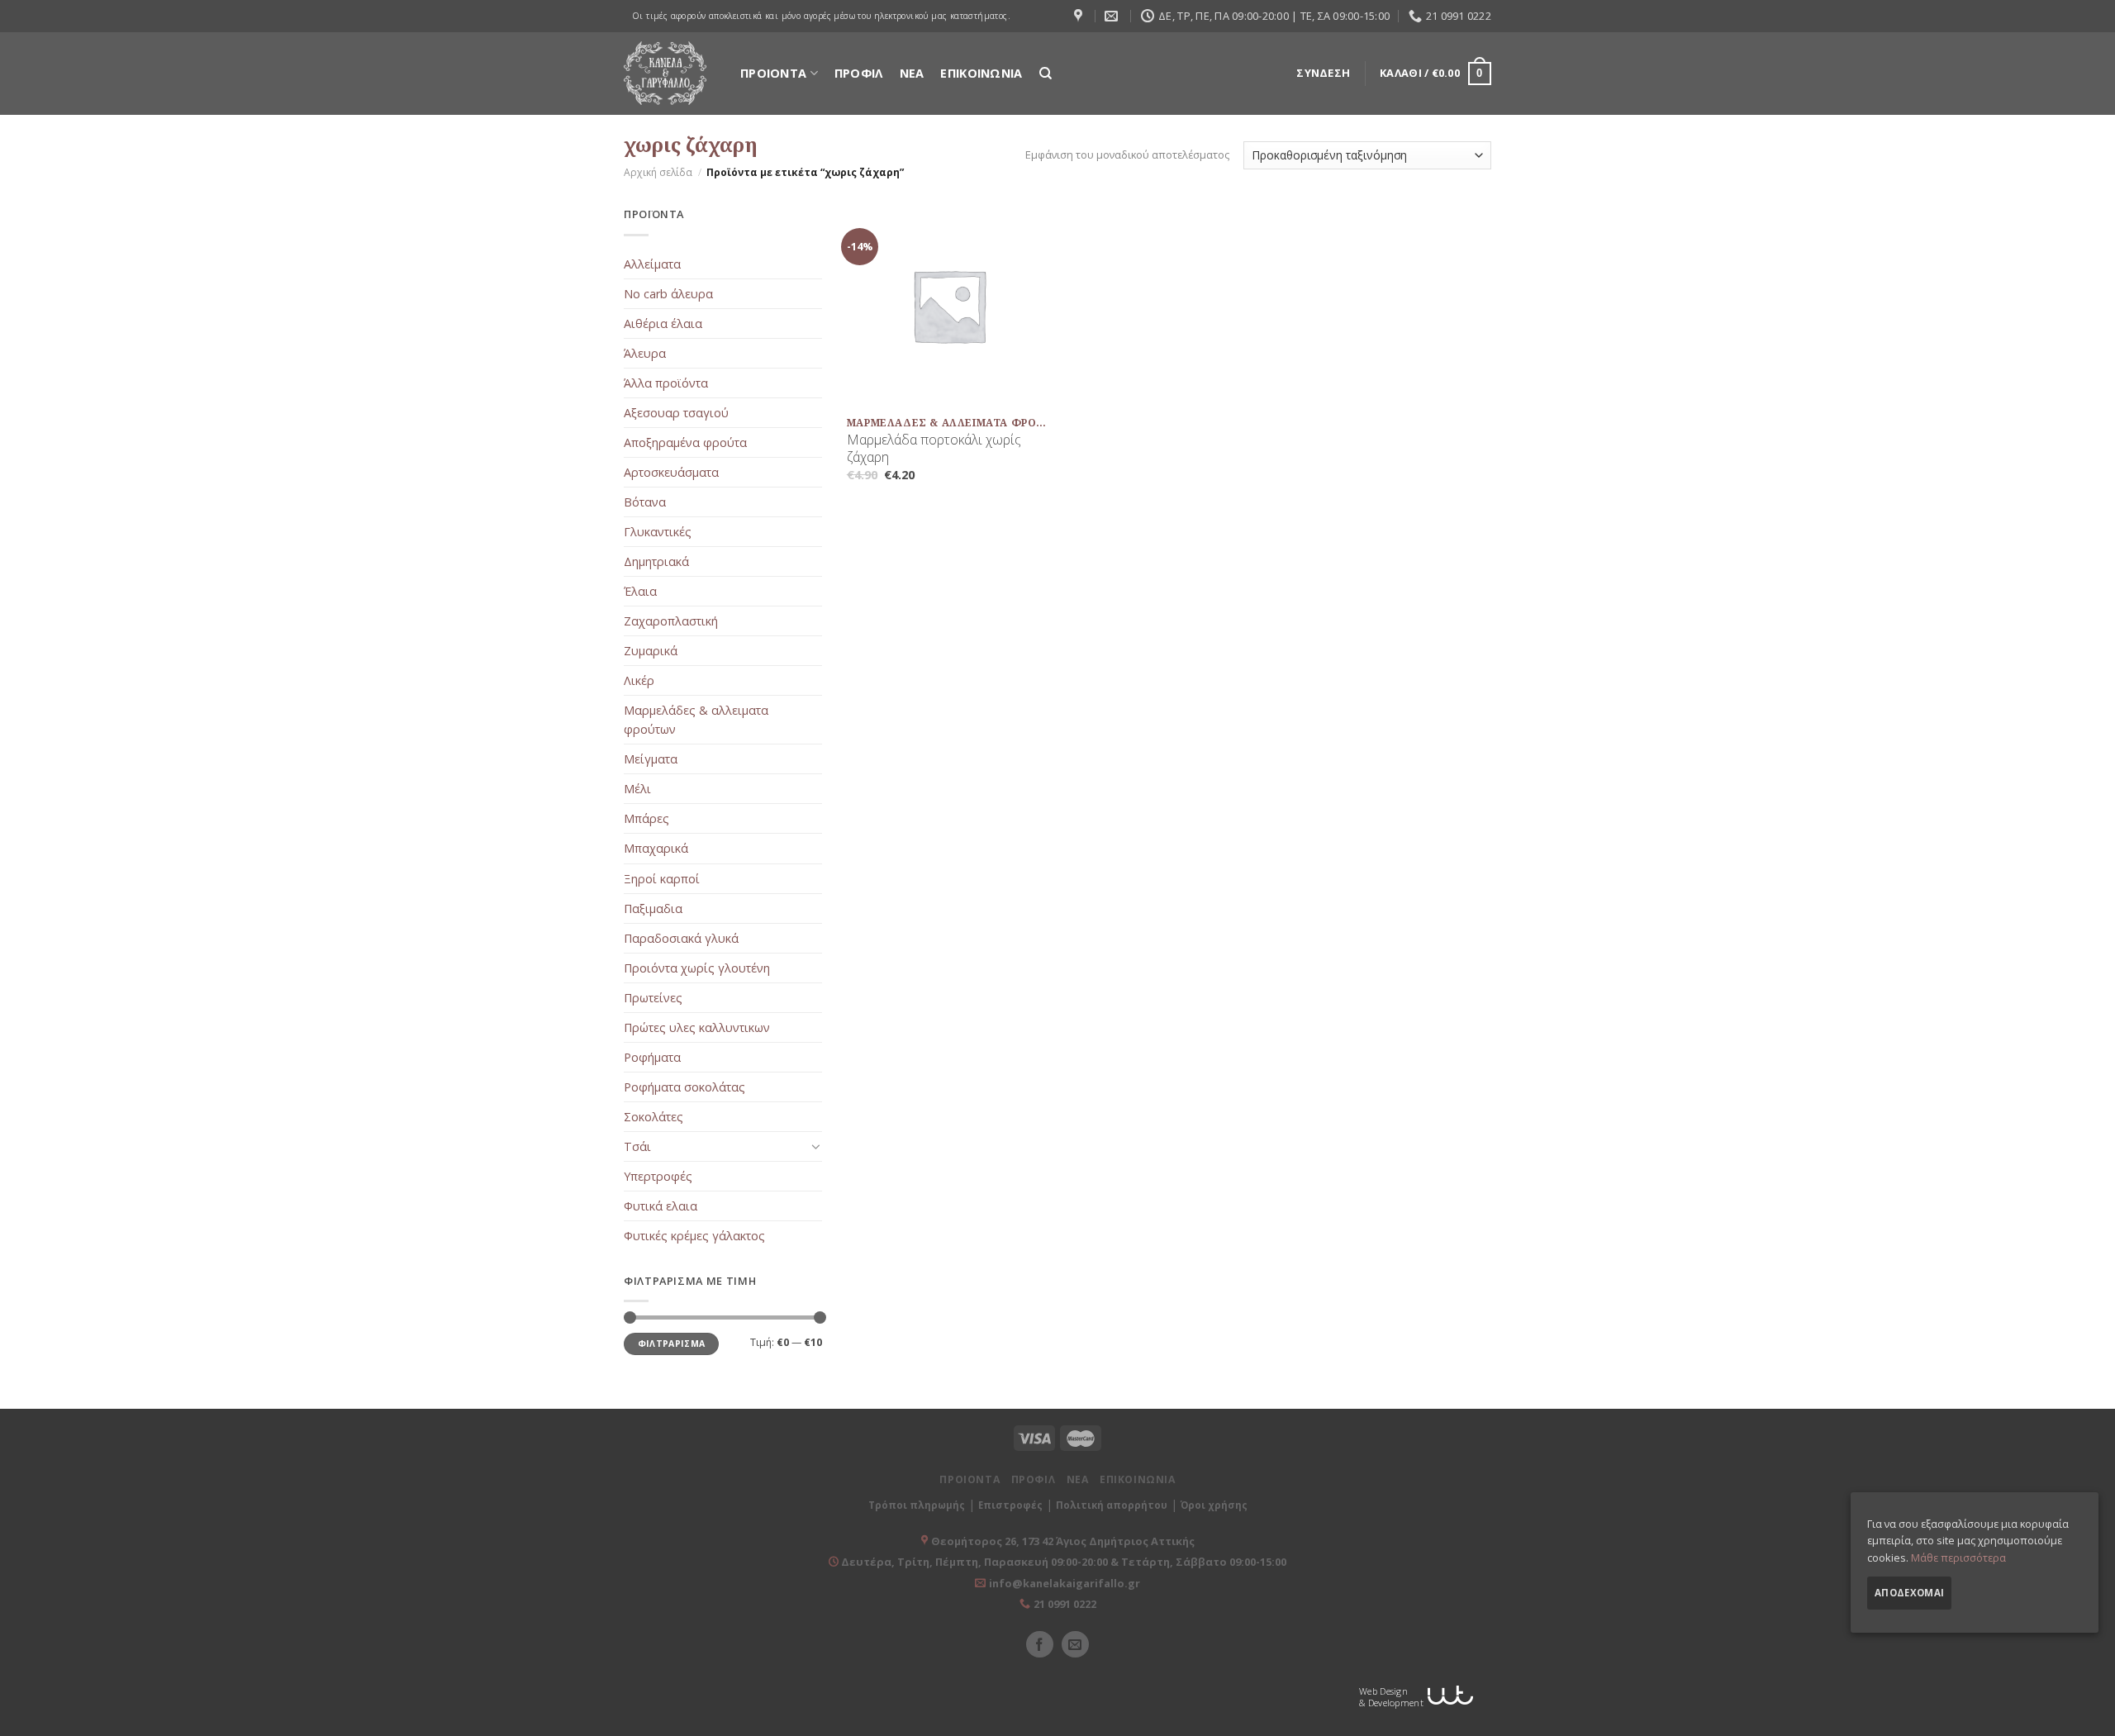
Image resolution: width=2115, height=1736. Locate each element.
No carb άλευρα (668, 294)
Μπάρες (646, 818)
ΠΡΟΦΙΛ (859, 73)
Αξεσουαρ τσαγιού (676, 413)
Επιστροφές (1010, 1505)
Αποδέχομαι (1909, 1593)
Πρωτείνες (653, 998)
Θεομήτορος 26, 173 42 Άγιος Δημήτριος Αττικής (1063, 1541)
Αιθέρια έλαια (663, 323)
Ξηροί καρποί (662, 879)
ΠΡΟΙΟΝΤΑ (773, 73)
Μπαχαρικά (656, 848)
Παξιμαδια (653, 908)
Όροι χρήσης (1214, 1505)
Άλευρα (645, 353)
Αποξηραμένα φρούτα (685, 442)
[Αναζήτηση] (1046, 74)
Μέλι (637, 789)
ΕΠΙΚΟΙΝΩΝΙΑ (981, 73)
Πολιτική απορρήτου (1112, 1505)
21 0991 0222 (1065, 1604)
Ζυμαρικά (651, 651)
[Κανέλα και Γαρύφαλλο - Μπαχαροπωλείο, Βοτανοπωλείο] (665, 73)
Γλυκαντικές (658, 532)
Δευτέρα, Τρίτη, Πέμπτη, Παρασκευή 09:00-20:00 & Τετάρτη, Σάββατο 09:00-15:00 (1062, 1562)
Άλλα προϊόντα (666, 383)
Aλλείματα (652, 264)
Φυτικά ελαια (661, 1206)
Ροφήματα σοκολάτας (684, 1087)
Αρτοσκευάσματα (671, 472)
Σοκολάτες (654, 1117)
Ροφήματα (652, 1057)
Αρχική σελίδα (658, 172)
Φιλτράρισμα (671, 1344)
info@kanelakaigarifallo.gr (1065, 1583)
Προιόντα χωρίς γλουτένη (697, 968)
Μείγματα (651, 759)
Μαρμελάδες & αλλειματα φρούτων (696, 720)
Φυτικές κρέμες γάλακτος (694, 1236)
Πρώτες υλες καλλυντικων (697, 1027)
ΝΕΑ (912, 73)
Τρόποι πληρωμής (917, 1505)
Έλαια (640, 591)
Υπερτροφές (658, 1176)
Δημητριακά (656, 561)
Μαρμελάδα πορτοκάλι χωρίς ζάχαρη (934, 449)
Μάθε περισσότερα (1958, 1557)
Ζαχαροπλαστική (671, 621)
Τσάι (637, 1146)
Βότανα (645, 502)
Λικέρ (639, 680)
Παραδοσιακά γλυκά (681, 938)
